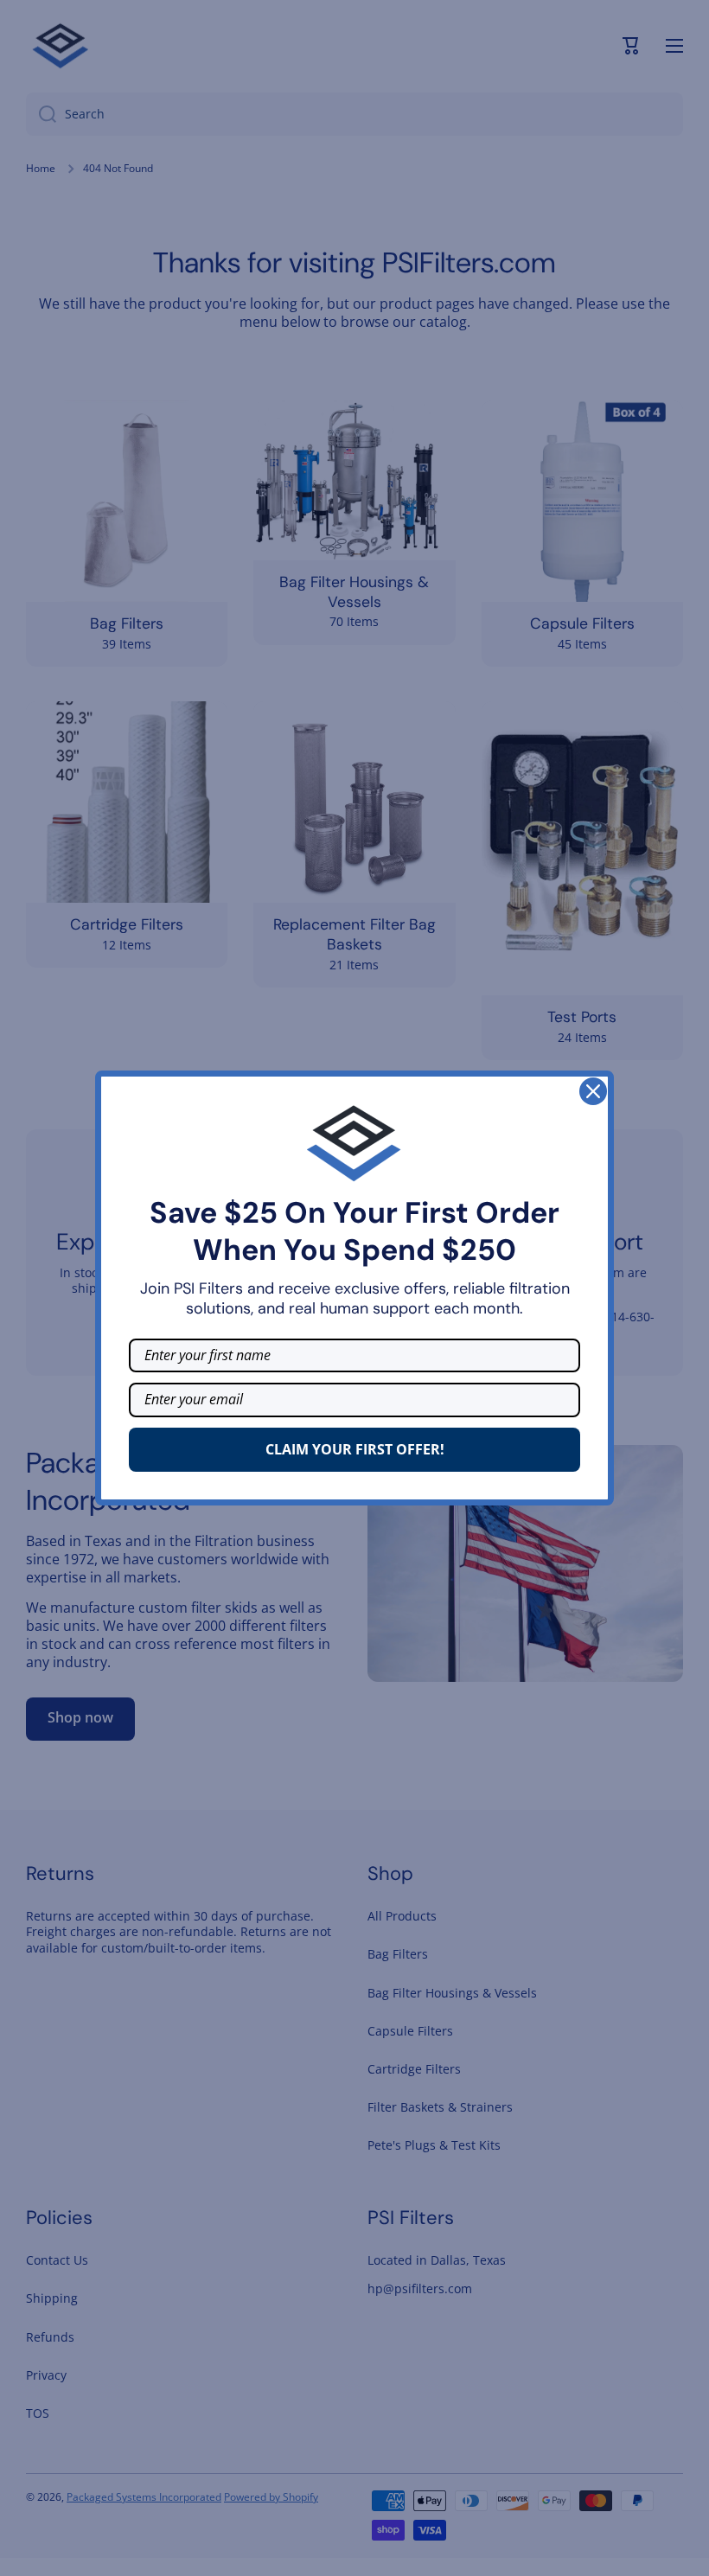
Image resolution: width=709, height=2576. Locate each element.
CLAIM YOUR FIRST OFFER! (355, 1449)
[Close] (593, 1091)
